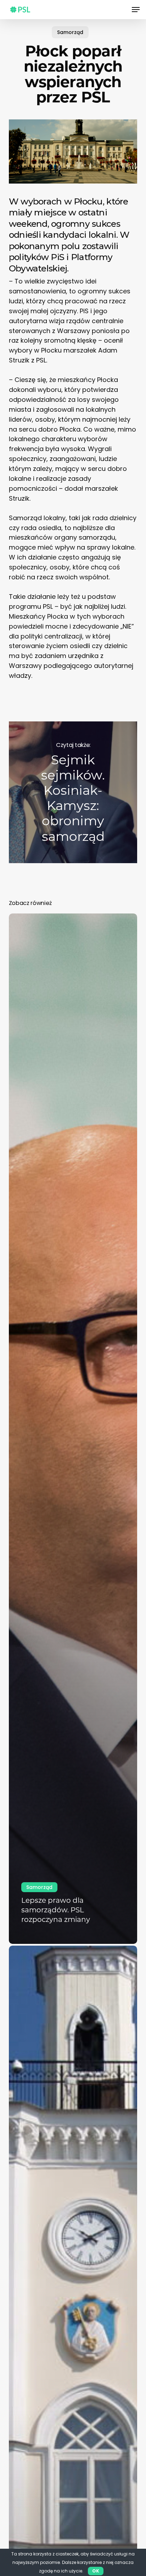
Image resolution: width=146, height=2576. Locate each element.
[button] (136, 10)
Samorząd (70, 32)
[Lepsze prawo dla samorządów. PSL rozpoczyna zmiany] (73, 1429)
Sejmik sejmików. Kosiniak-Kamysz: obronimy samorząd (73, 792)
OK (96, 2571)
